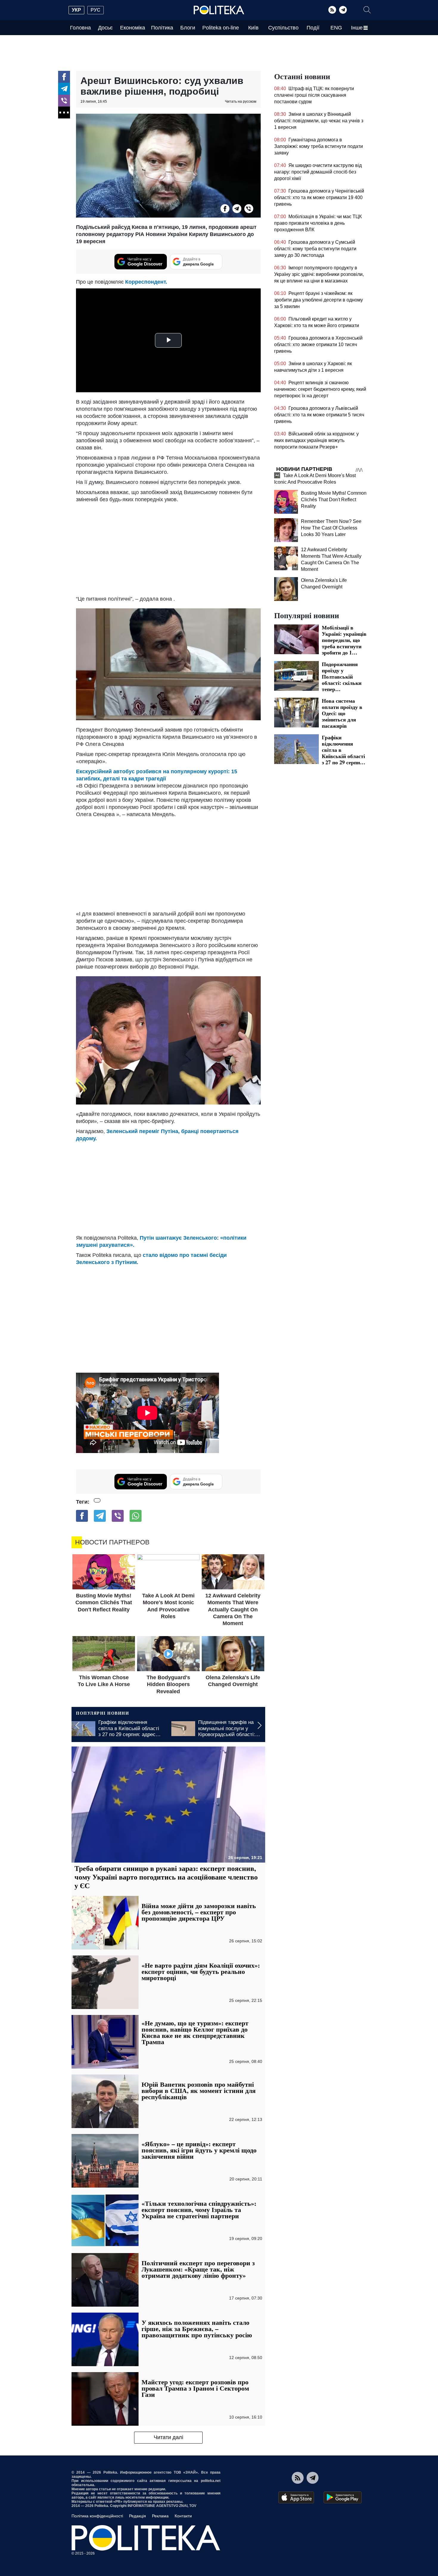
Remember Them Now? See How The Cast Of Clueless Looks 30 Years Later (331, 528)
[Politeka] (219, 10)
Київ (253, 28)
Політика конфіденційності (97, 2516)
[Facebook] (64, 77)
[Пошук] (367, 10)
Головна (80, 28)
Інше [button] (357, 28)
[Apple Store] (296, 2497)
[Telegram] (343, 10)
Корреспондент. (146, 282)
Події (313, 28)
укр (76, 10)
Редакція (138, 2516)
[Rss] (332, 10)
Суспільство (283, 28)
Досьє (105, 28)
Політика (162, 28)
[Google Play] (343, 2497)
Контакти (183, 2516)
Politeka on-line (221, 28)
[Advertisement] (168, 548)
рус (95, 10)
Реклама (160, 2516)
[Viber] (64, 101)
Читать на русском (241, 101)
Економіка (133, 28)
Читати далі (168, 2437)
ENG (336, 28)
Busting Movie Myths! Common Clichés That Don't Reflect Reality (334, 500)
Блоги (188, 28)
